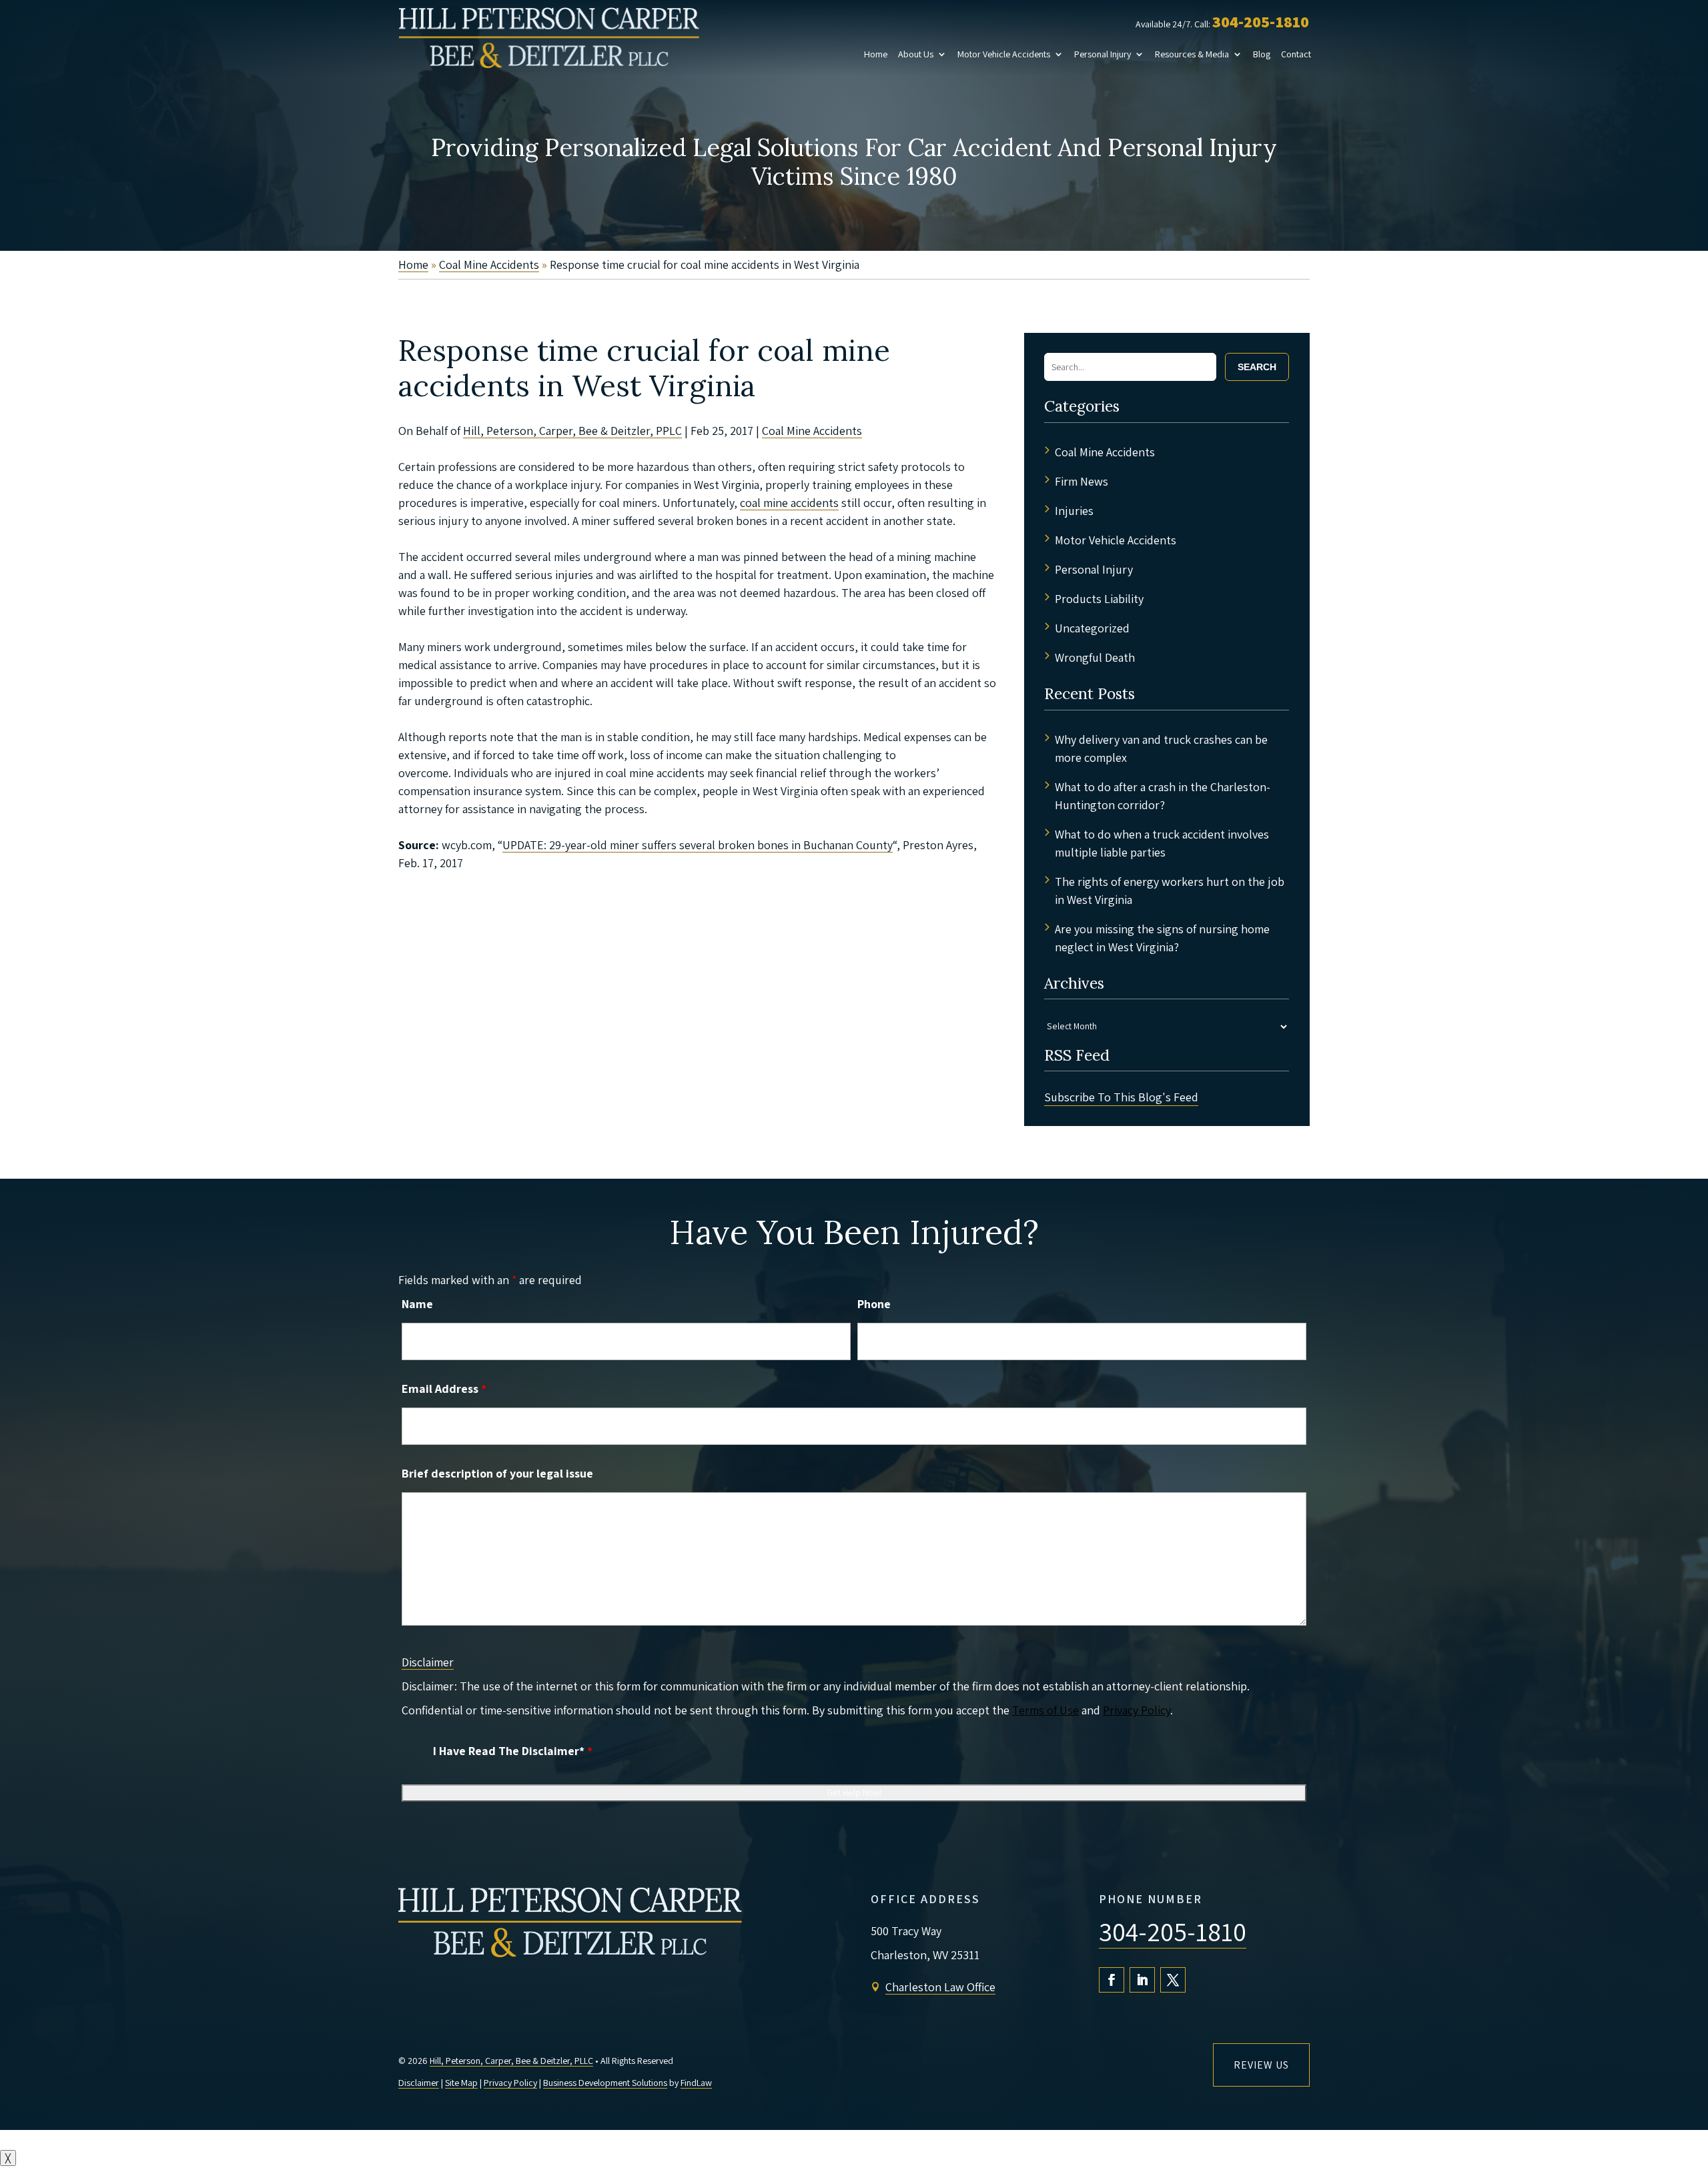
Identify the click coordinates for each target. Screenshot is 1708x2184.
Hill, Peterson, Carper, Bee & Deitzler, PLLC (511, 2061)
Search (1257, 367)
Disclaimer (428, 1662)
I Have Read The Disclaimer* (513, 1751)
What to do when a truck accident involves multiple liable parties (1162, 843)
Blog (1262, 54)
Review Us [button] (1261, 2065)
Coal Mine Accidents (812, 431)
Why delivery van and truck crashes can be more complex (1161, 748)
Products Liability (1099, 599)
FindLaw (696, 2083)
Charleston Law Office (940, 1987)
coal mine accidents (789, 503)
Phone (874, 1304)
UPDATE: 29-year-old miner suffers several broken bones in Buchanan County (698, 845)
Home (876, 54)
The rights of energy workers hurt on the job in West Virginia (1170, 891)
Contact (1296, 54)
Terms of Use (1045, 1710)
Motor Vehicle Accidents (1004, 54)
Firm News (1082, 481)
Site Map (461, 2083)
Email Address (444, 1389)
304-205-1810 (1261, 21)
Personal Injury (1103, 54)
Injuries (1074, 511)
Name (417, 1304)
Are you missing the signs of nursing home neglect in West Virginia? (1162, 938)
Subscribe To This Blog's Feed (1121, 1097)
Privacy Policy (1137, 1710)
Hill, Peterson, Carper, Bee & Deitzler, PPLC (572, 431)
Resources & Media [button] (1192, 54)
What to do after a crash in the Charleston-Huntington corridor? (1163, 796)
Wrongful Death (1095, 657)
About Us (916, 54)
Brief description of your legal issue (497, 1473)
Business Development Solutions (605, 2083)
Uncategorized (1092, 628)
